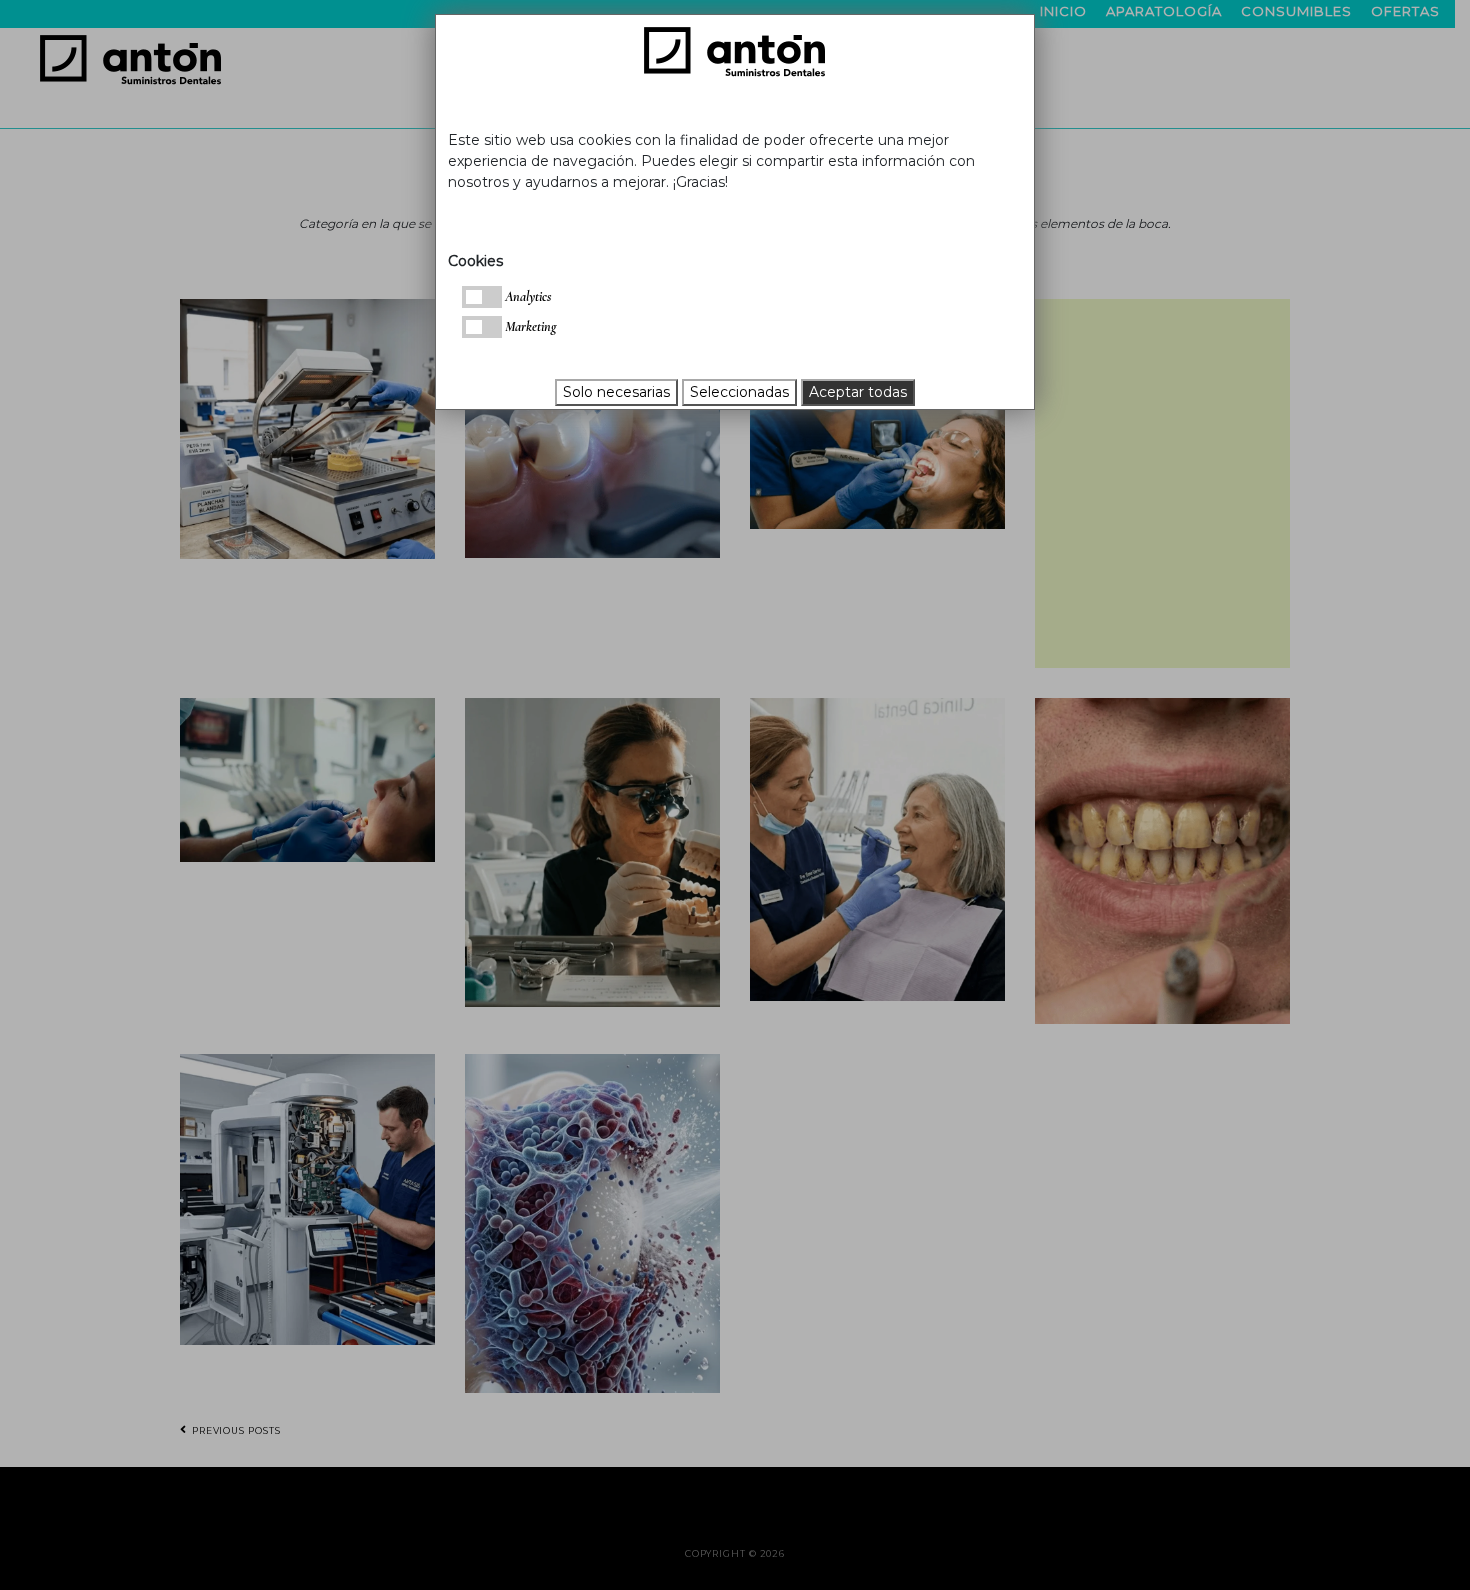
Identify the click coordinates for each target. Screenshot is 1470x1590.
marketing (529, 326)
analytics (526, 296)
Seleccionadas (739, 392)
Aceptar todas (858, 392)
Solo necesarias (616, 392)
